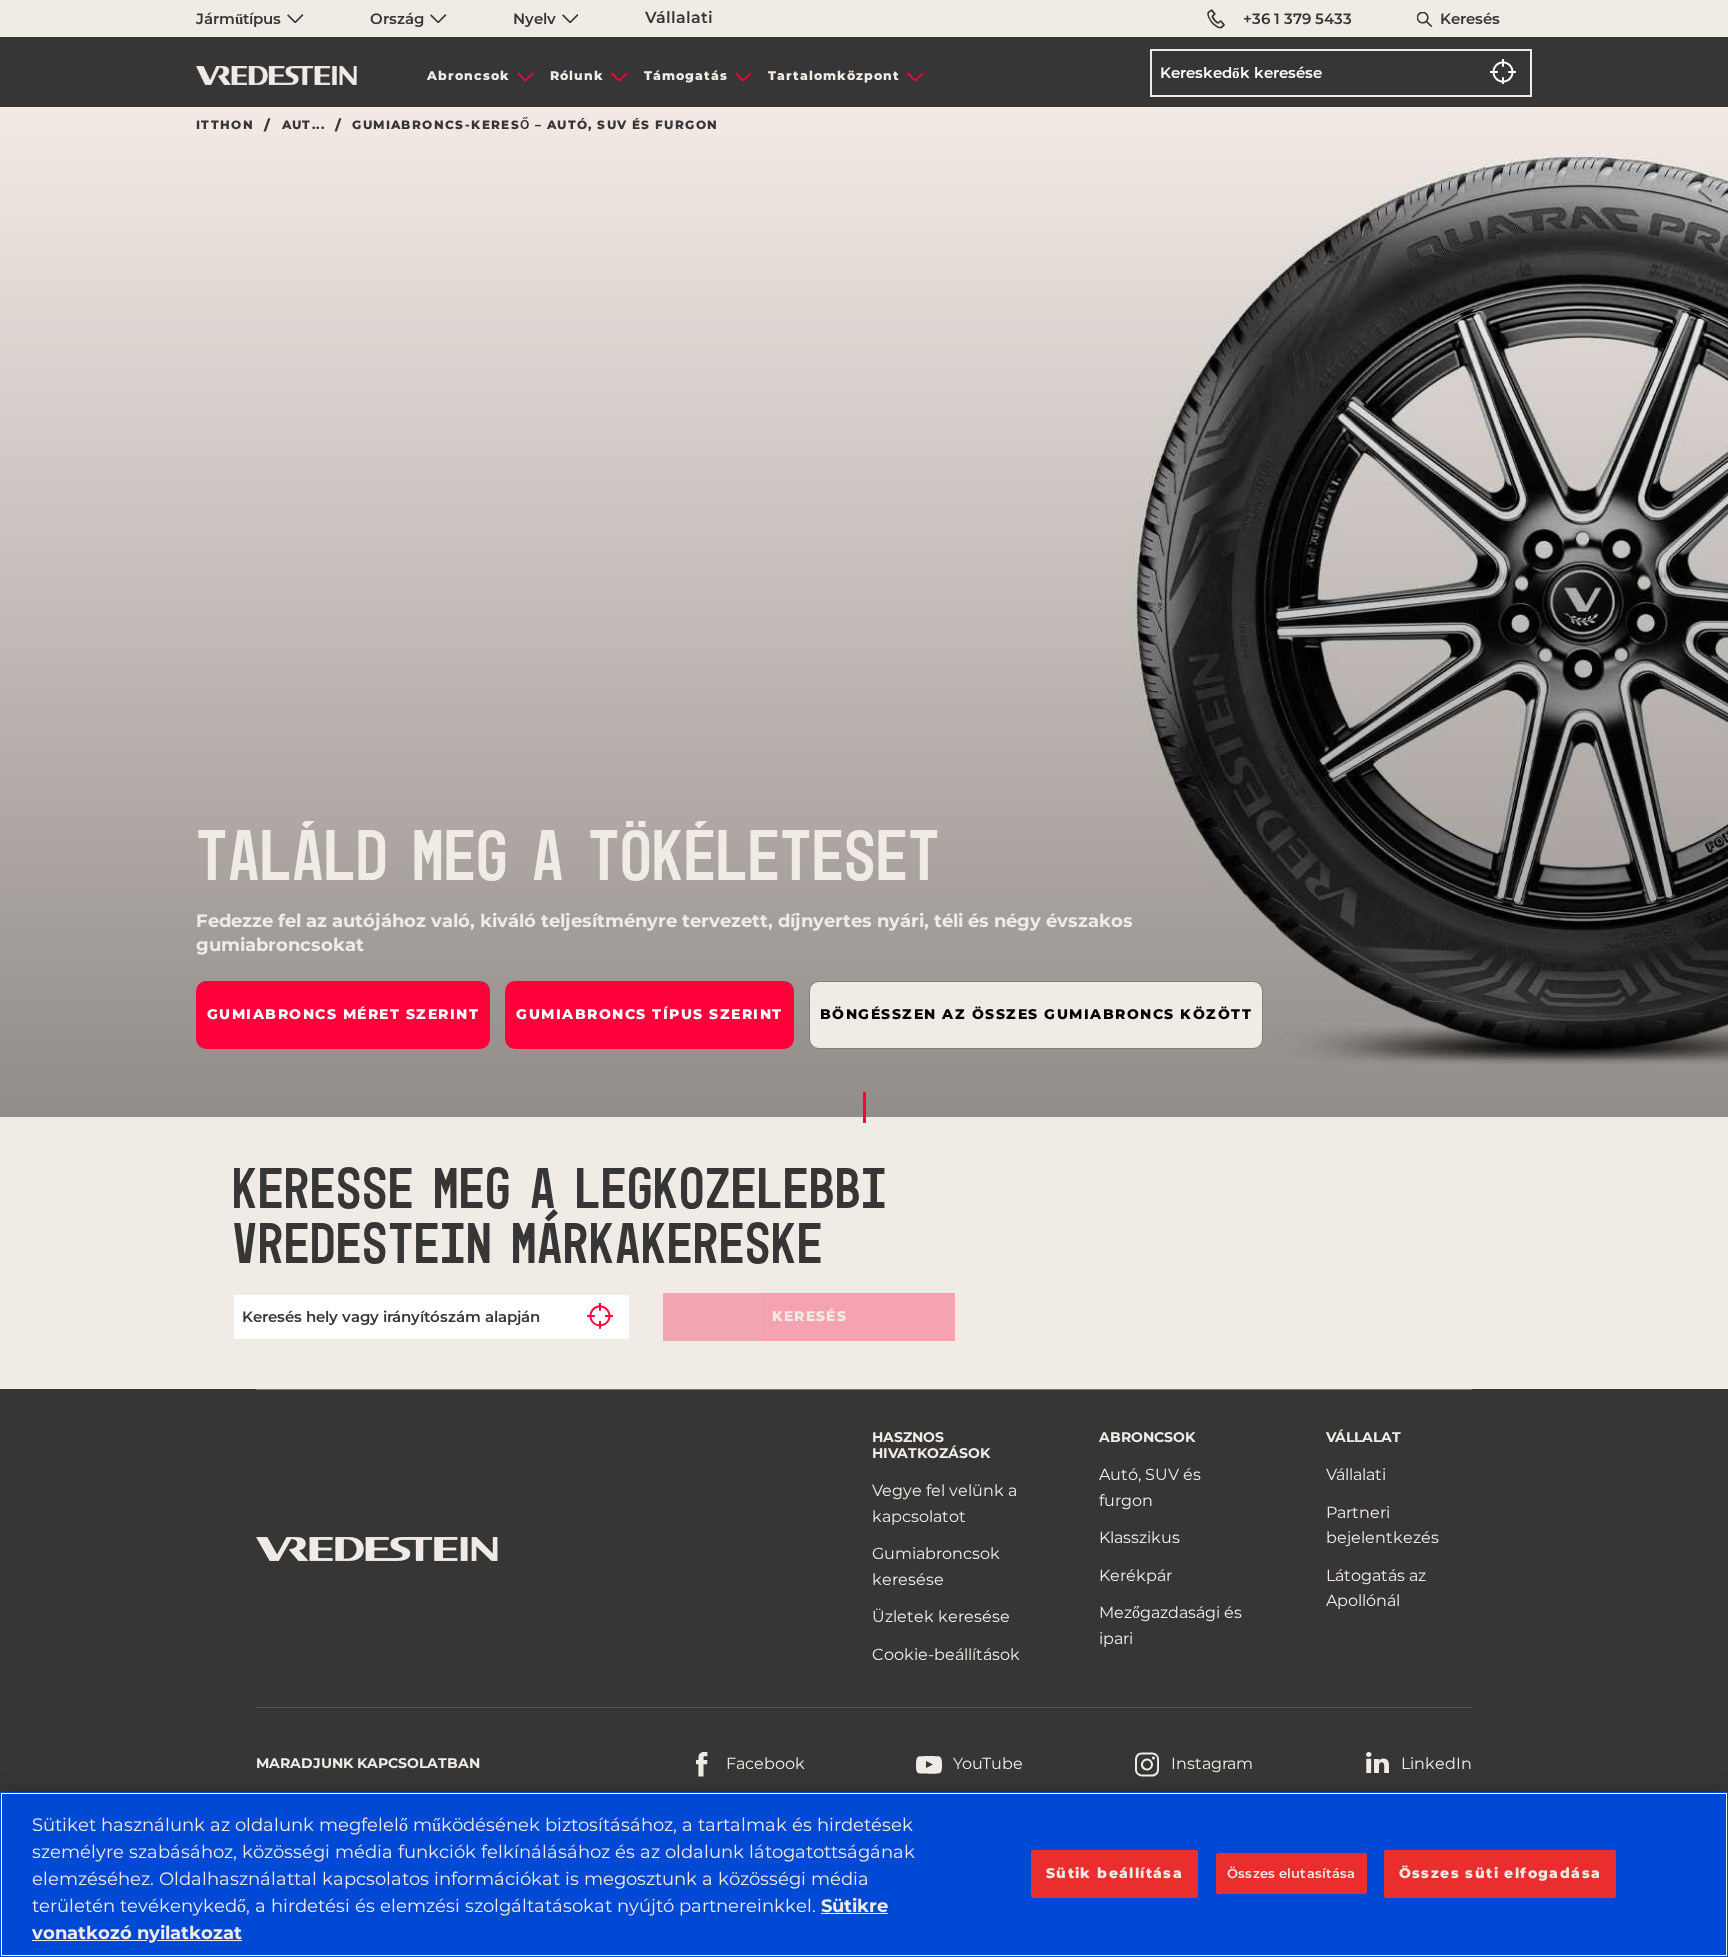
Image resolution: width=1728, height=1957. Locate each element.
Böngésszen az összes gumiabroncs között (1036, 1014)
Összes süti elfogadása (1500, 1873)
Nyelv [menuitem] (536, 18)
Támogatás (686, 75)
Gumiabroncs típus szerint (649, 1014)
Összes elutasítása (1291, 1873)
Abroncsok (468, 75)
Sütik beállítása (1114, 1873)
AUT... (303, 125)
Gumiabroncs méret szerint (343, 1014)
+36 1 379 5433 (1297, 18)
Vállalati (679, 17)
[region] (864, 1874)
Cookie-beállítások (946, 1654)
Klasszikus (1139, 1537)
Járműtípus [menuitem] (240, 18)
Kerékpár (1135, 1575)
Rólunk (577, 75)
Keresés (1470, 18)
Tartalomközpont (834, 75)
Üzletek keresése (941, 1616)
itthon (225, 125)
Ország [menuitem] (399, 18)
